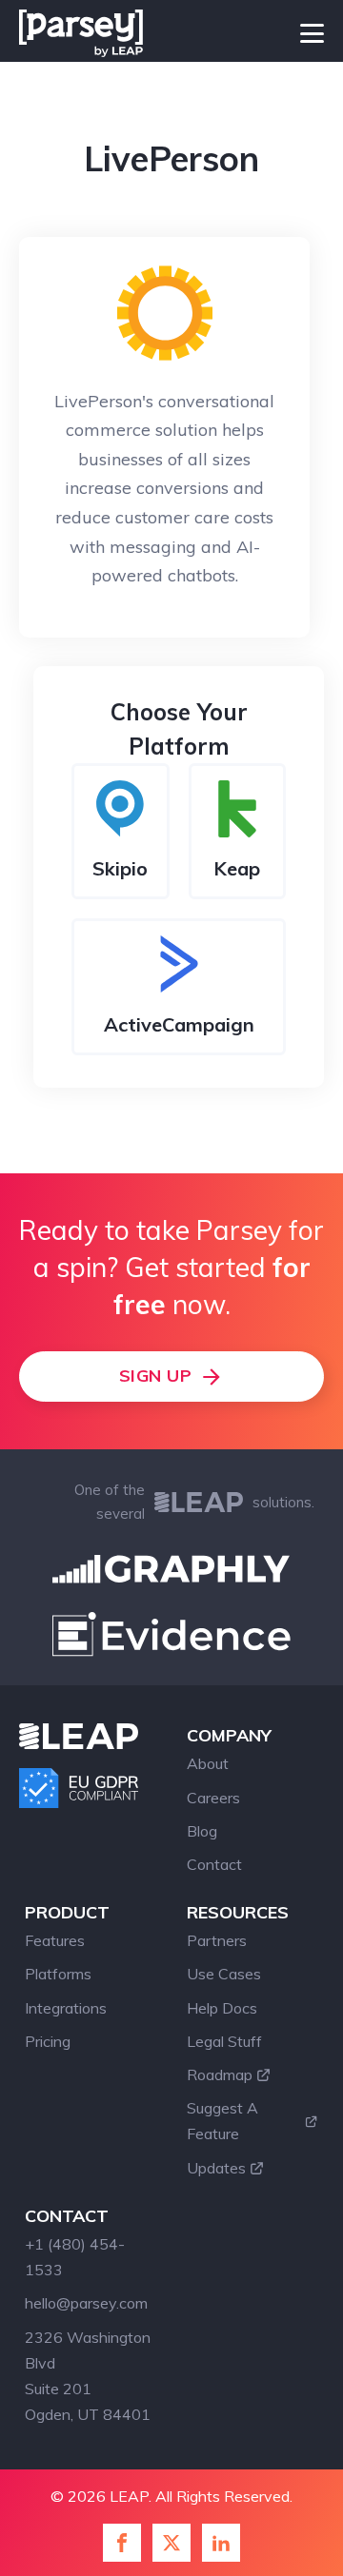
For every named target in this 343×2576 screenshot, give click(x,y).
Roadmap (220, 2075)
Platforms (58, 1974)
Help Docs (222, 2008)
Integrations (66, 2008)
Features (55, 1940)
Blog (202, 1831)
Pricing (48, 2041)
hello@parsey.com (86, 2303)
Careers (213, 1798)
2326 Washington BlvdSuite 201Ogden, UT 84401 (88, 2376)
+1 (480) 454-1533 (75, 2257)
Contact (214, 1864)
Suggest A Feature (222, 2121)
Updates (216, 2168)
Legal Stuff (224, 2041)
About (208, 1763)
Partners (217, 1940)
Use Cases (224, 1974)
